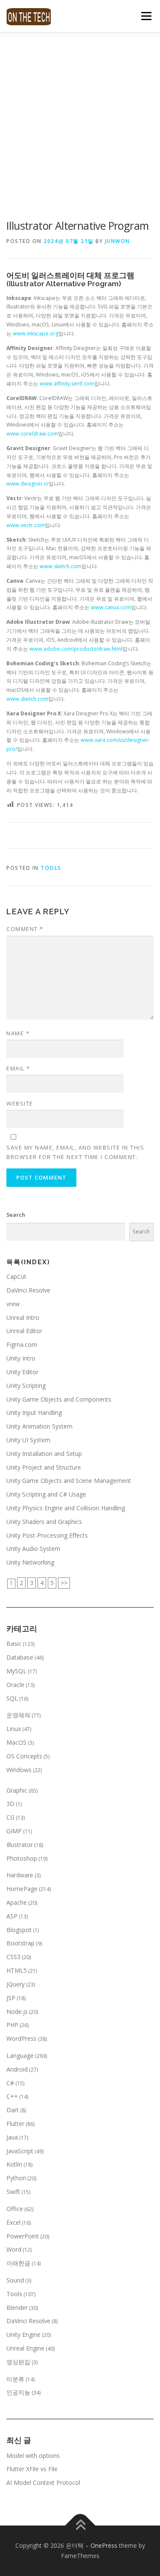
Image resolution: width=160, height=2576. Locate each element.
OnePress (104, 2545)
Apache (17, 1902)
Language (20, 2056)
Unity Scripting (26, 1386)
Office (15, 2209)
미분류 (15, 2379)
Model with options (33, 2456)
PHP (12, 2025)
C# (10, 2083)
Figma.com (22, 1344)
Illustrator (20, 1845)
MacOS (16, 1742)
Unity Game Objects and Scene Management (69, 1481)
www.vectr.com (26, 525)
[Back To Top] (80, 2526)
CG (10, 1817)
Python (16, 2178)
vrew (13, 1304)
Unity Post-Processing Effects (47, 1535)
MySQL (16, 1671)
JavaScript (20, 2151)
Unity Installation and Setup (44, 1454)
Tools (51, 868)
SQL (12, 1698)
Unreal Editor (24, 1331)
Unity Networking (30, 1562)
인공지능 (18, 2392)
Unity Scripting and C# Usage (46, 1494)
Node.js (17, 2011)
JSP (11, 1998)
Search (16, 1215)
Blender (17, 2308)
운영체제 (18, 1715)
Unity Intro (21, 1358)
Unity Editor (22, 1372)
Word (14, 2249)
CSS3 (13, 1957)
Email (18, 1068)
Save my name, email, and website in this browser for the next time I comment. (75, 1152)
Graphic (17, 1790)
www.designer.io (28, 484)
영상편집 (18, 2362)
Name (18, 1033)
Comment (25, 929)
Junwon (118, 241)
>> (64, 1583)
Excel (13, 2222)
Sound (15, 2280)
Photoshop (22, 1858)
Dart (13, 2110)
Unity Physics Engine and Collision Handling (66, 1508)
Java (12, 2137)
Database (20, 1657)
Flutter (15, 2124)
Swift (13, 2192)
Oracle (15, 1685)
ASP (12, 1916)
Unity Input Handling (34, 1413)
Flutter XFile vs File (32, 2469)
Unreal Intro (23, 1318)
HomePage (22, 1889)
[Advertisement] (80, 117)
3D (10, 1804)
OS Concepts (24, 1756)
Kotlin (14, 2164)
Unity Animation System (39, 1426)
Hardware (20, 1875)
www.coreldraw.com (32, 434)
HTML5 (17, 1970)
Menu (146, 16)
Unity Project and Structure (44, 1467)
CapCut (16, 1276)
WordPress (22, 2038)
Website (20, 1103)
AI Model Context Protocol (43, 2483)
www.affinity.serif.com (67, 384)
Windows (19, 1770)
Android (17, 2069)
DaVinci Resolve (28, 1290)
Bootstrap (20, 1943)
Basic (14, 1644)
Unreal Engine (25, 2348)
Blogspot (19, 1930)
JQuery (16, 1984)
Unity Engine (23, 2334)
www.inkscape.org (36, 333)
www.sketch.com (60, 566)
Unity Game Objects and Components (59, 1399)
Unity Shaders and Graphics (44, 1522)
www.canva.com (111, 607)
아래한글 (18, 2263)
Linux (14, 1729)
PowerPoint (23, 2236)
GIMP (14, 1831)
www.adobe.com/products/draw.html (76, 649)
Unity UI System (28, 1440)
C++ (12, 2096)
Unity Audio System (33, 1549)
